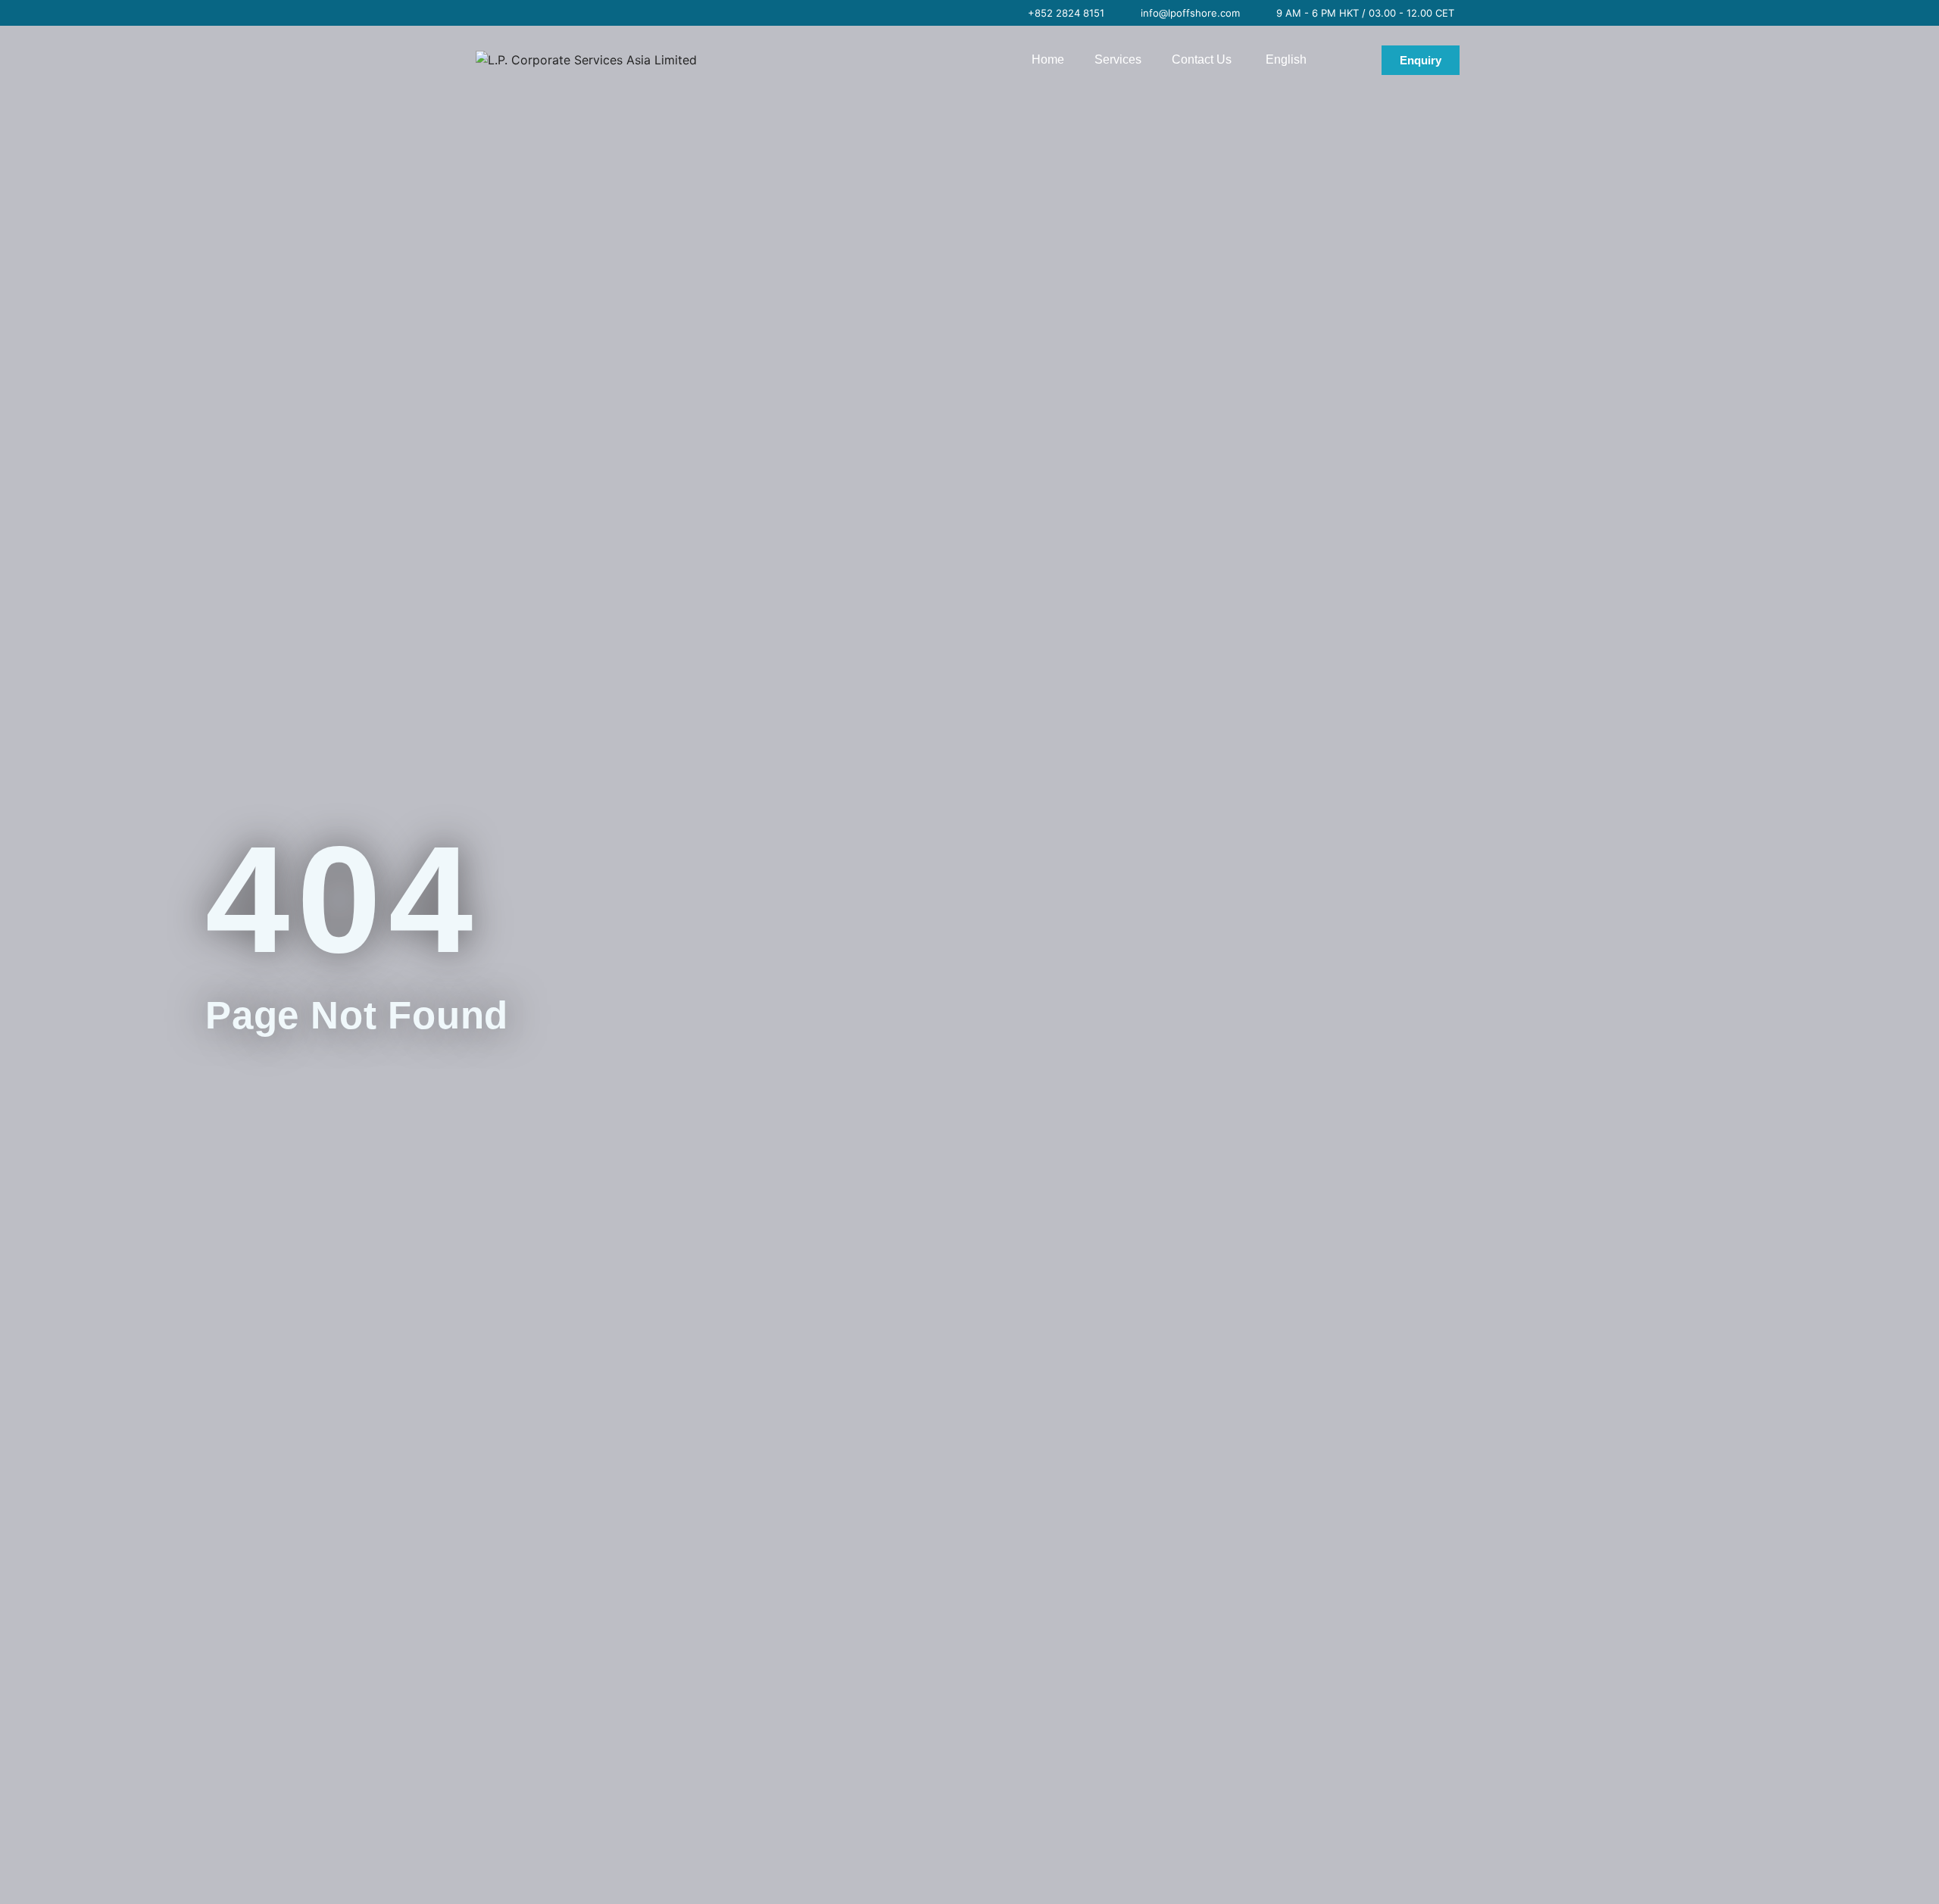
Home (1048, 59)
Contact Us (1202, 59)
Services (1118, 59)
